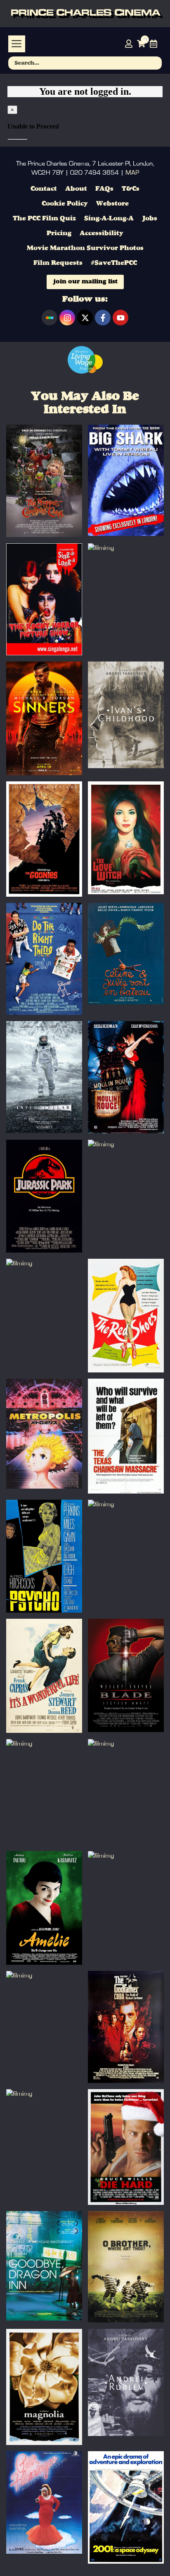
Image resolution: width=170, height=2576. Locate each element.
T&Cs (131, 189)
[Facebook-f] (103, 318)
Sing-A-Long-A (109, 219)
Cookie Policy (65, 204)
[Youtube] (120, 318)
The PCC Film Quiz (44, 219)
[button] (17, 44)
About (76, 189)
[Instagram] (67, 318)
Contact (44, 189)
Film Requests (58, 263)
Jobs (150, 219)
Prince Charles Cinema (85, 14)
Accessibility (102, 234)
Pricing (59, 234)
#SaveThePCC (114, 263)
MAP (132, 173)
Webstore (112, 204)
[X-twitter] (85, 318)
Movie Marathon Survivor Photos (85, 248)
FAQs (104, 189)
